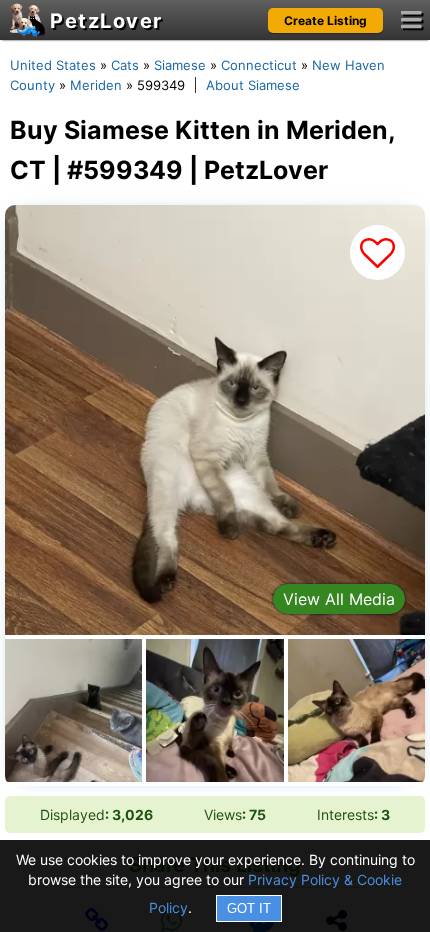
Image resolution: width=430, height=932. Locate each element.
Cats (125, 65)
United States (53, 65)
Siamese (180, 65)
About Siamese (253, 85)
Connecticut (259, 65)
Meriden (96, 85)
